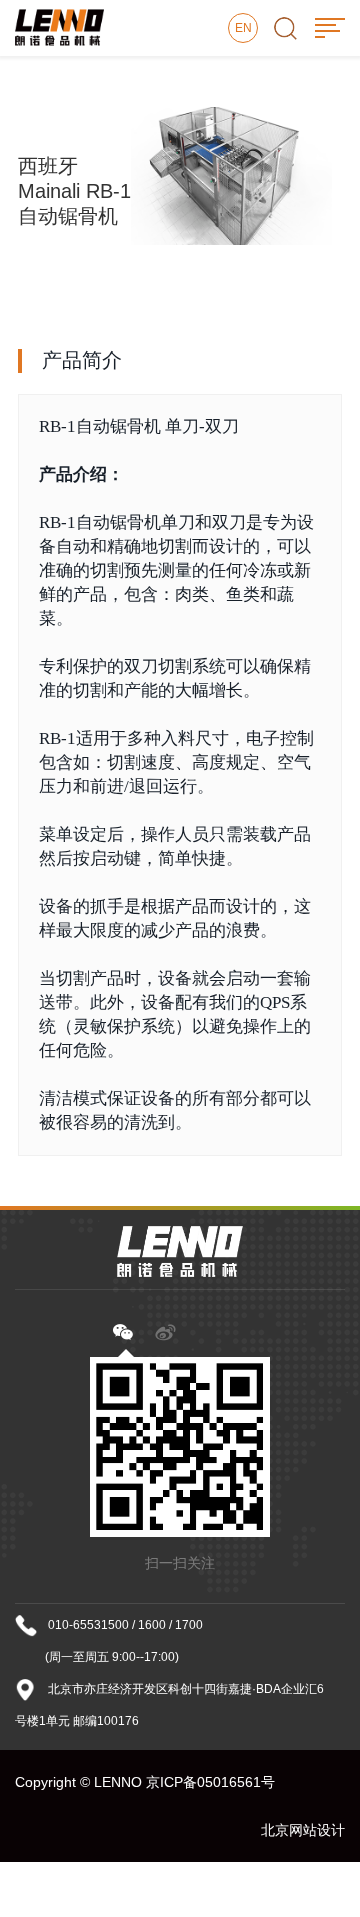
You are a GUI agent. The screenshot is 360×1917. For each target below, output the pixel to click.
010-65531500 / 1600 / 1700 (125, 1625)
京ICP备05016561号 (210, 1782)
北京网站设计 (303, 1830)
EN (243, 28)
